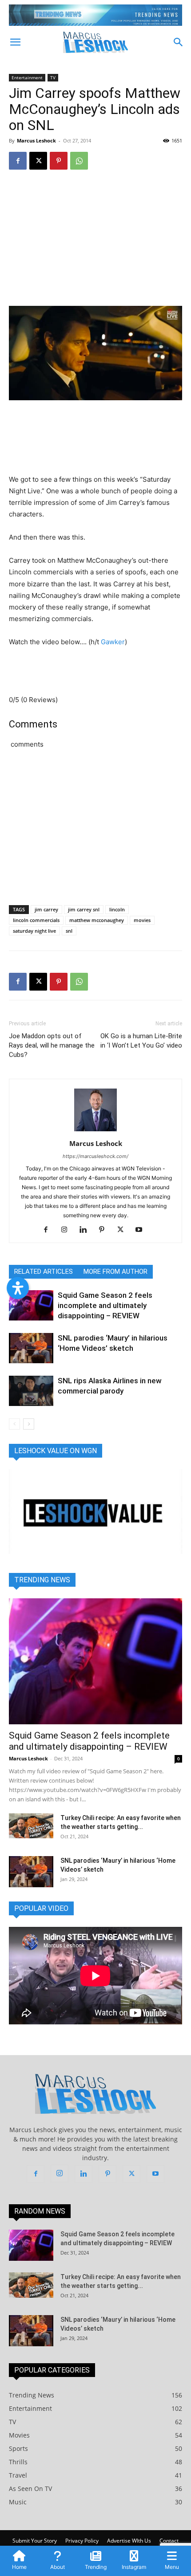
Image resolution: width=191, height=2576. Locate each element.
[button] (15, 42)
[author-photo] (95, 1131)
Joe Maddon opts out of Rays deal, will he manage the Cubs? (52, 1045)
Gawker (113, 642)
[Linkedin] (86, 1230)
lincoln (117, 909)
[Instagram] (68, 1230)
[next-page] (29, 1424)
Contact (169, 2541)
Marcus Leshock (36, 140)
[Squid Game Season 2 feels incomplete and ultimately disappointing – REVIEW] (31, 1306)
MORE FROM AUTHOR (115, 1272)
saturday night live (34, 931)
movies (142, 920)
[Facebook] (18, 161)
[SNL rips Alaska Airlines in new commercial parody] (31, 1391)
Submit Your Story (35, 2541)
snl (69, 931)
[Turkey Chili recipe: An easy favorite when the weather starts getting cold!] (31, 1826)
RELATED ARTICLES (44, 1272)
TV (53, 77)
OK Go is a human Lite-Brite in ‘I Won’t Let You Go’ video (141, 1041)
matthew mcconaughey (97, 920)
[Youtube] (142, 1230)
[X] (38, 161)
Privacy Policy (82, 2541)
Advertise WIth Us (129, 2541)
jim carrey (46, 909)
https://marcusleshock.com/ (95, 1156)
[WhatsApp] (79, 161)
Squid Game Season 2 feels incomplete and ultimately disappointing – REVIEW (105, 1305)
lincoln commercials (36, 920)
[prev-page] (14, 1424)
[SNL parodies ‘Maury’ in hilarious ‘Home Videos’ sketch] (31, 1348)
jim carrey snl (84, 909)
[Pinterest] (59, 161)
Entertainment (27, 77)
